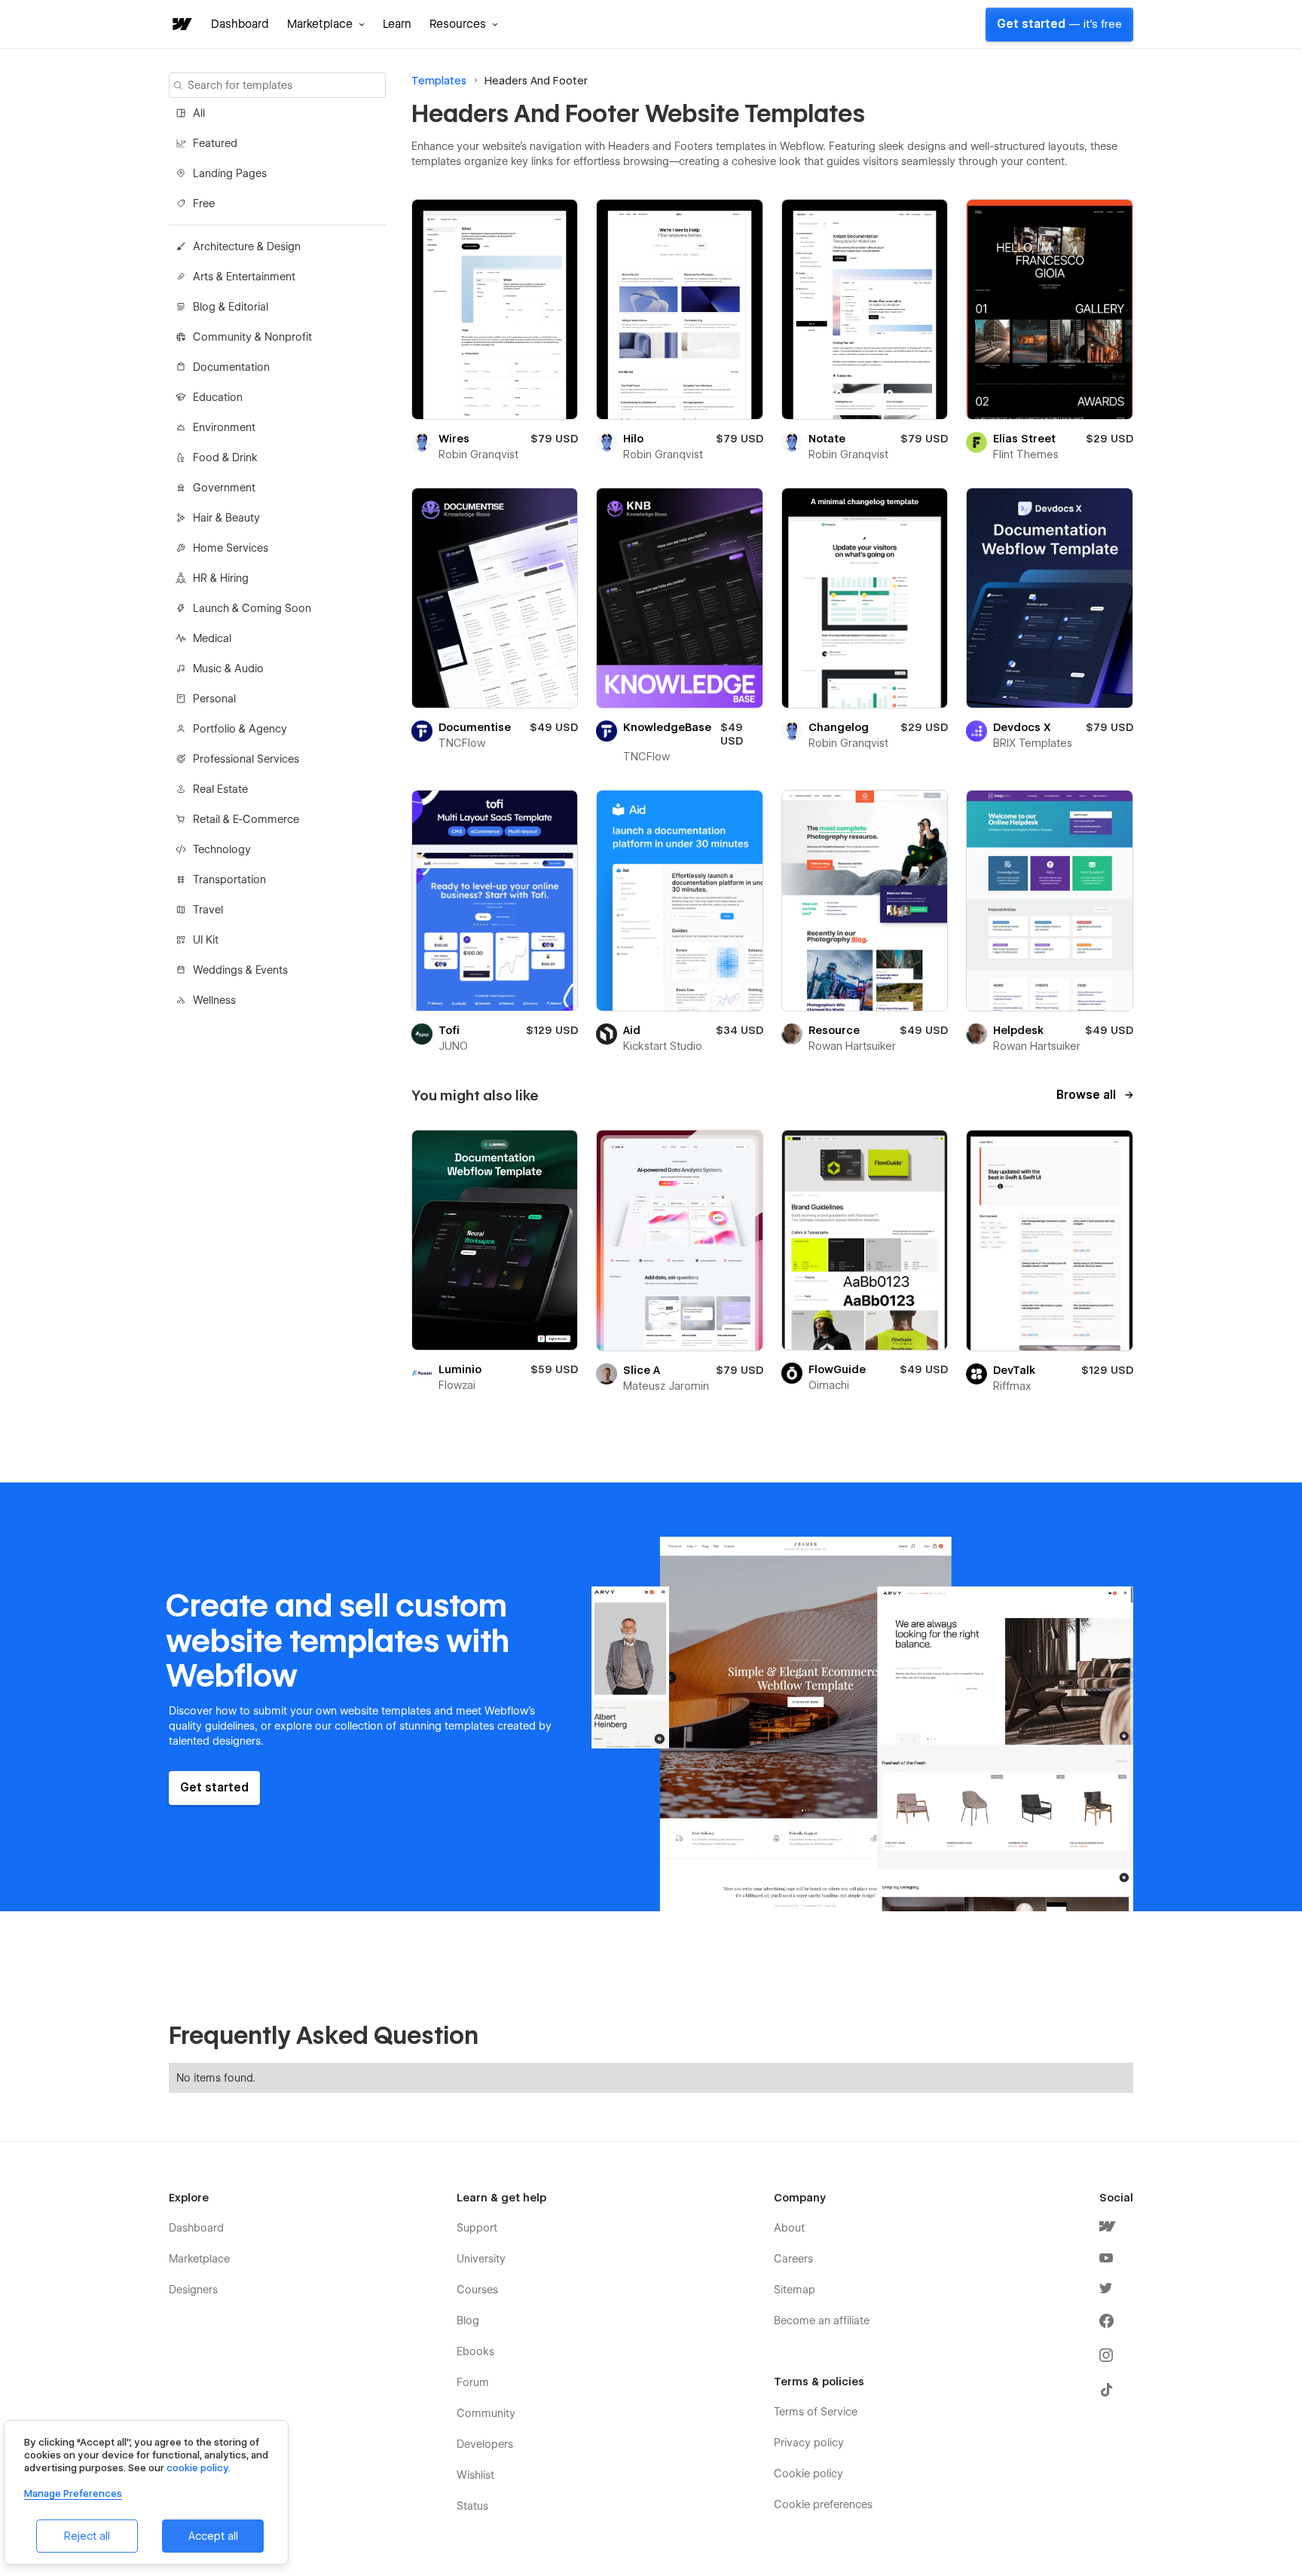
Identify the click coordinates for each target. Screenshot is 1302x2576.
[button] (326, 24)
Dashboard (240, 24)
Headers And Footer (536, 81)
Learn (397, 24)
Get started (1059, 24)
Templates (439, 81)
